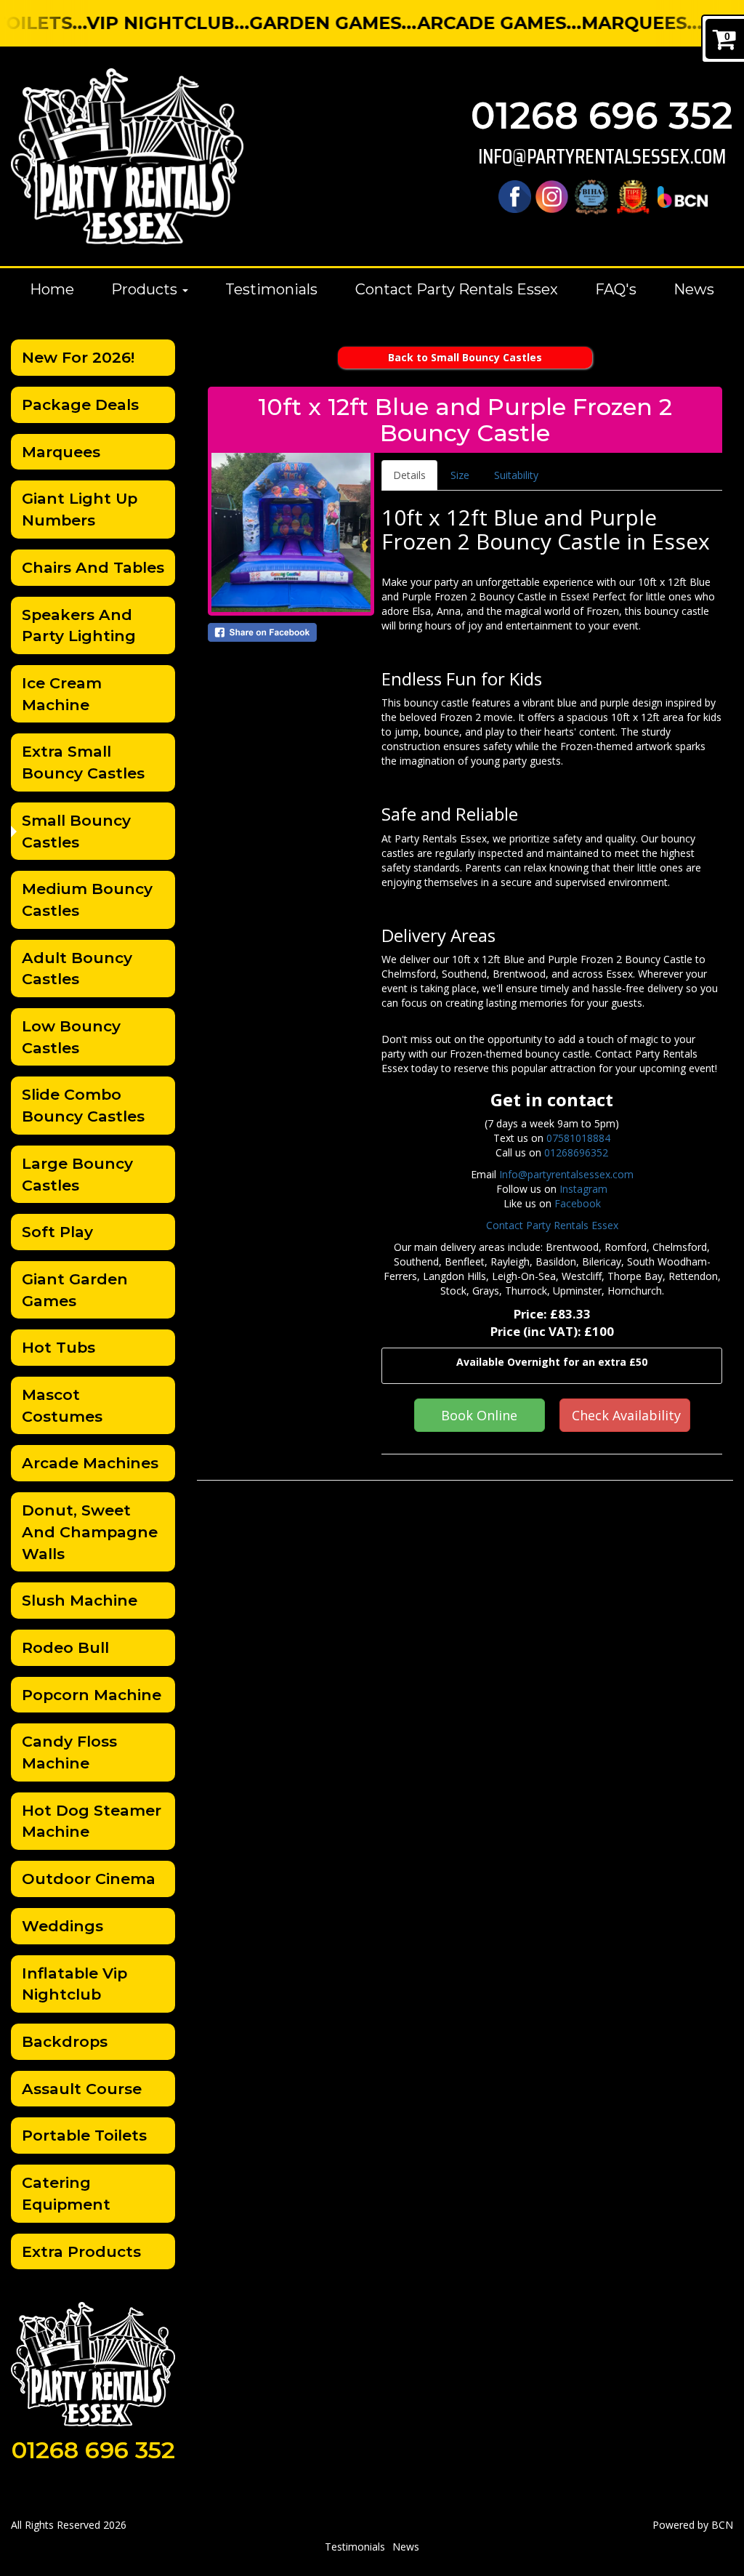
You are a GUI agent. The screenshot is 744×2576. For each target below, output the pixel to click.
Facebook (578, 1203)
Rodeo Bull (65, 1647)
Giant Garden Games (75, 1290)
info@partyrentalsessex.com (602, 157)
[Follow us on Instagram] (552, 196)
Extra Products (81, 2251)
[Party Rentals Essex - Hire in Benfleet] (127, 156)
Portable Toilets (84, 2135)
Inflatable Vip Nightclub (74, 1984)
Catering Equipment (66, 2193)
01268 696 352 (602, 116)
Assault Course (82, 2089)
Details (409, 475)
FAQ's (616, 289)
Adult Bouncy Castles (77, 969)
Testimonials (271, 289)
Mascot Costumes (62, 1405)
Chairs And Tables (93, 567)
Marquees (61, 452)
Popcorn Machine (92, 1695)
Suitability (516, 475)
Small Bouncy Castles (76, 831)
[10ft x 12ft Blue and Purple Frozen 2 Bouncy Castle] (291, 532)
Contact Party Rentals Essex (457, 289)
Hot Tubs (58, 1347)
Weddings (62, 1926)
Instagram (583, 1189)
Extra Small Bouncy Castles (83, 762)
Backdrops (65, 2041)
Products (146, 289)
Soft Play (57, 1232)
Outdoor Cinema (89, 1879)
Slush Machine (80, 1600)
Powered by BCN (693, 2525)
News (694, 289)
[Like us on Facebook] (515, 196)
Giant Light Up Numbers (80, 509)
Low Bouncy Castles (71, 1037)
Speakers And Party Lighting (79, 625)
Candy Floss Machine (69, 1752)
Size (460, 475)
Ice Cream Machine (62, 694)
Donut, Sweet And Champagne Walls (90, 1531)
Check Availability (626, 1415)
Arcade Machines (90, 1463)
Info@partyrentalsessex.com (566, 1174)
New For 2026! (78, 357)
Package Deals (80, 404)
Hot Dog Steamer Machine (92, 1821)
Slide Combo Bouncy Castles (83, 1105)
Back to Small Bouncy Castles (465, 357)
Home (52, 289)
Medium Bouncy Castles (87, 899)
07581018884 (578, 1138)
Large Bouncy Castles (77, 1174)
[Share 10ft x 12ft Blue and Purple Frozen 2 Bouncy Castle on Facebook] (291, 632)
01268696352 (576, 1152)
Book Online (479, 1415)
